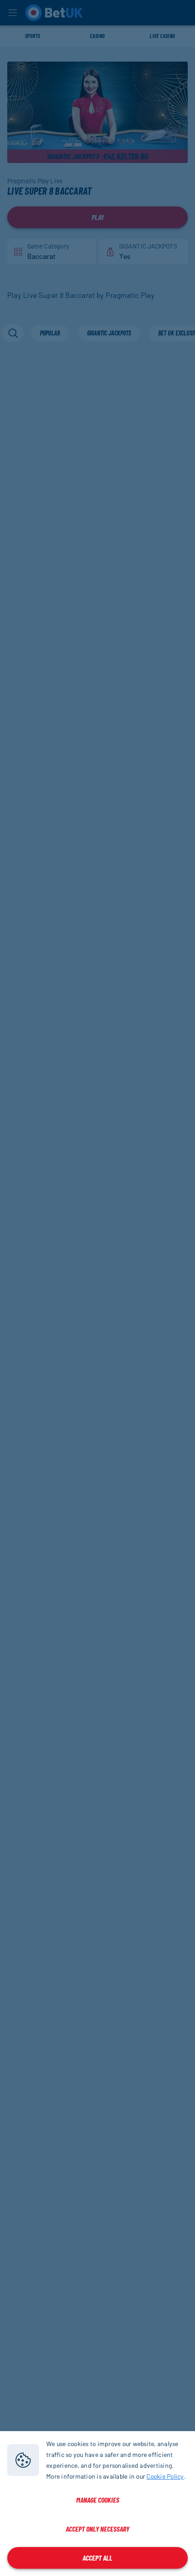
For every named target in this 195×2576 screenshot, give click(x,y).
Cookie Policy (165, 2476)
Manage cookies (98, 2500)
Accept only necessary (97, 2529)
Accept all (97, 2558)
